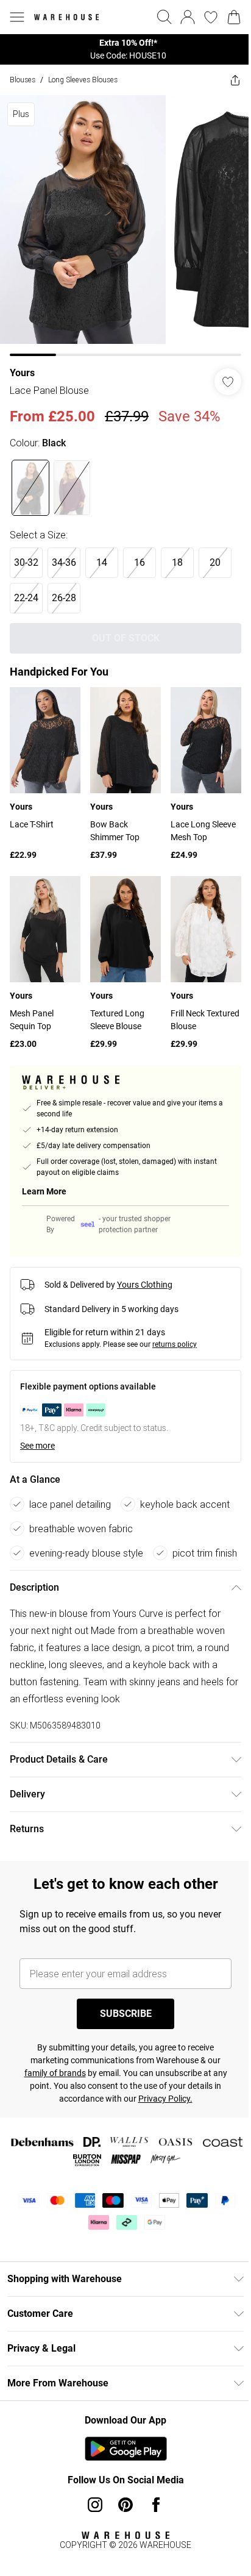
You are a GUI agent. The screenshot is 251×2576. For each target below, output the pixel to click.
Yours (22, 373)
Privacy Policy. (165, 2099)
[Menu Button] (17, 17)
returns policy (175, 1344)
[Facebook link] (156, 2505)
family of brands (55, 2073)
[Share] (235, 80)
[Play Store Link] (126, 2449)
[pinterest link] (125, 2505)
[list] (125, 49)
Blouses (23, 80)
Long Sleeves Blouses (83, 80)
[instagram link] (95, 2505)
